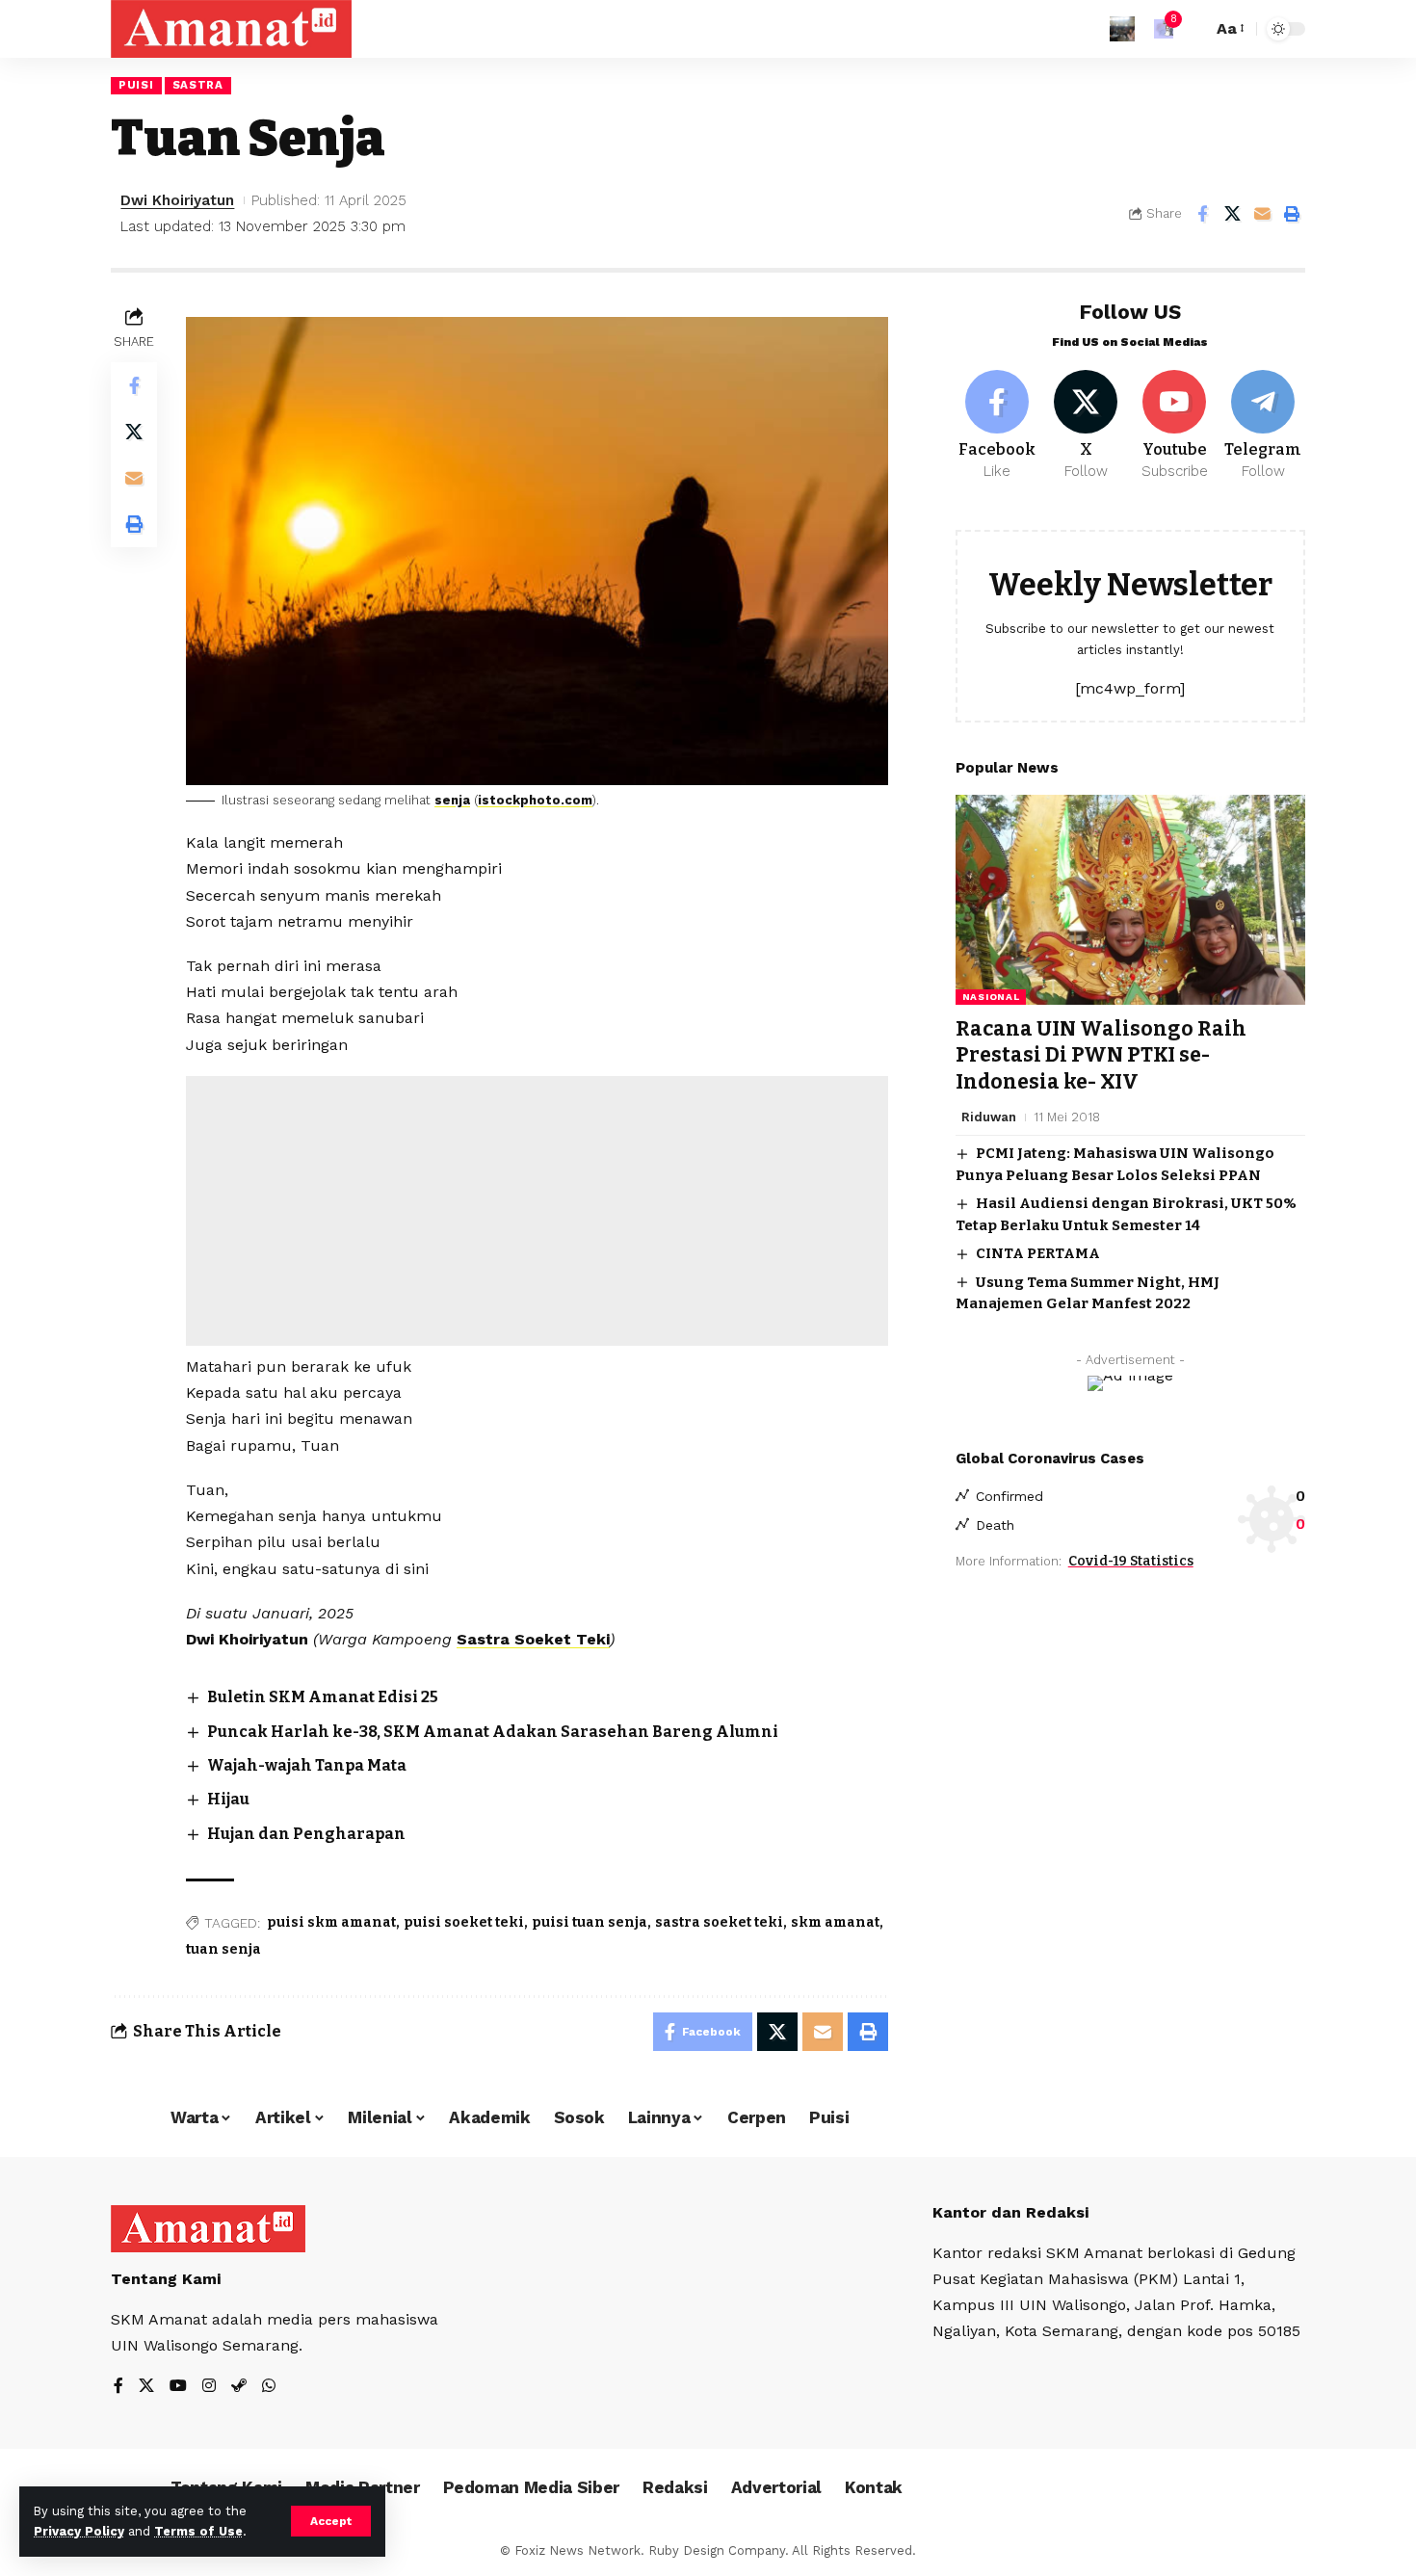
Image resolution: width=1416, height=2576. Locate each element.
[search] (1193, 29)
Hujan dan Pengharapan (306, 1834)
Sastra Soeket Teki (533, 1639)
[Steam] (239, 2387)
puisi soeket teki (464, 1922)
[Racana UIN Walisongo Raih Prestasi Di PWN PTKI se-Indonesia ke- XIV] (1130, 900)
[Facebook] (997, 426)
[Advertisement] (537, 1211)
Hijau (228, 1799)
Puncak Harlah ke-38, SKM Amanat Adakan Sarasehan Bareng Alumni (493, 1732)
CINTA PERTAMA (1038, 1253)
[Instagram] (209, 2387)
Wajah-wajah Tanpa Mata (307, 1765)
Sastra (198, 85)
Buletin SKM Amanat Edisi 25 (323, 1697)
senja (452, 800)
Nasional (991, 997)
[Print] (1292, 214)
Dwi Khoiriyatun (177, 200)
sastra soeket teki (719, 1922)
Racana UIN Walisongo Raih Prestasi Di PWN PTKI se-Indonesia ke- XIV (1101, 1055)
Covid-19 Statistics (1131, 1561)
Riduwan (989, 1117)
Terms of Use (198, 2531)
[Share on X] (1232, 214)
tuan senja (223, 1949)
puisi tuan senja (590, 1922)
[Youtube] (1175, 426)
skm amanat (835, 1922)
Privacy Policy (79, 2531)
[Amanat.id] (231, 29)
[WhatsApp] (269, 2387)
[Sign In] (1122, 29)
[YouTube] (178, 2387)
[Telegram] (1263, 426)
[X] (1086, 426)
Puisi (136, 85)
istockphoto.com (535, 800)
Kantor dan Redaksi (1010, 2212)
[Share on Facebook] (1202, 214)
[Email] (1262, 214)
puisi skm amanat (331, 1922)
